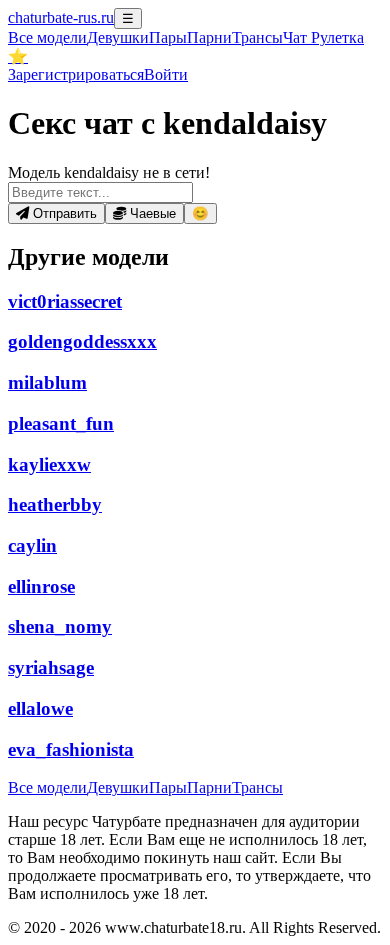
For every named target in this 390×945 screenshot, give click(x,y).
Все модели (47, 787)
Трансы (257, 37)
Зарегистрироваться (76, 74)
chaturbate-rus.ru (61, 17)
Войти (166, 74)
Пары (168, 37)
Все (47, 37)
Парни (209, 37)
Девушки (118, 37)
